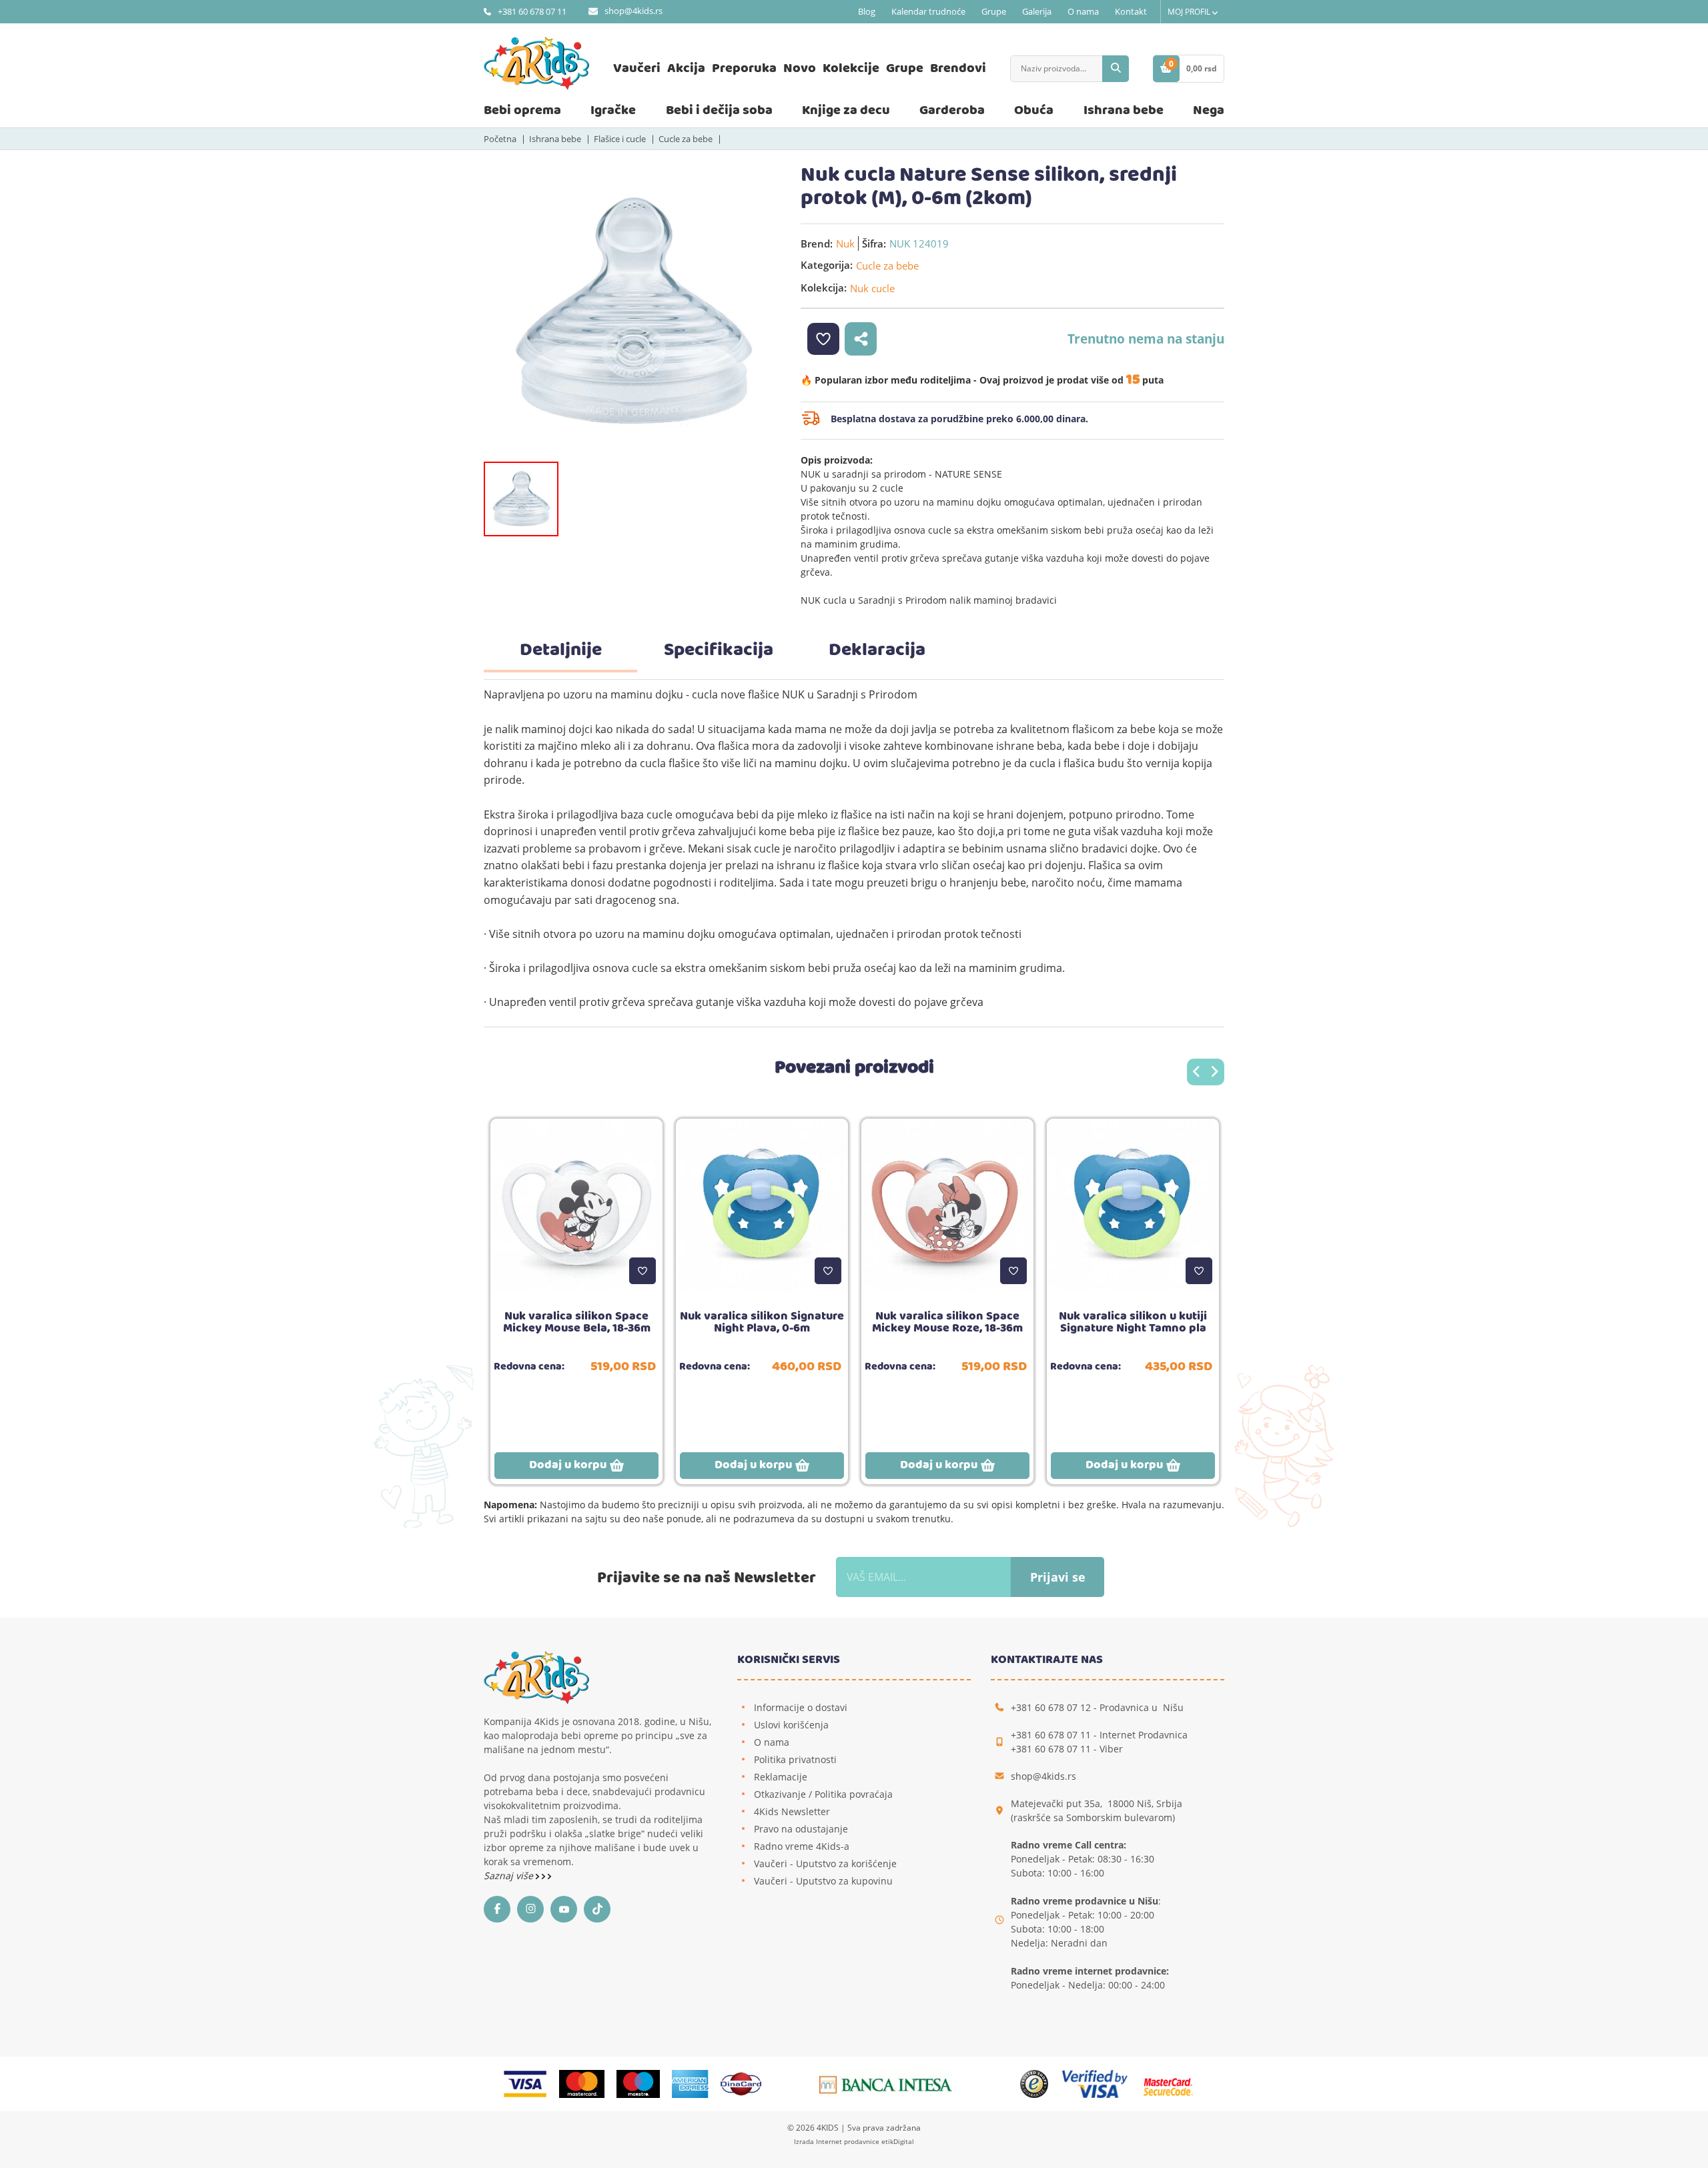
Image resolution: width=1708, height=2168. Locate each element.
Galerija (1037, 11)
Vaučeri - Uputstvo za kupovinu (823, 1881)
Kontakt (1131, 11)
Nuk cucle (872, 288)
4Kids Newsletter (792, 1811)
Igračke (613, 110)
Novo (800, 68)
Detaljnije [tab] (561, 650)
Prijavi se (1058, 1577)
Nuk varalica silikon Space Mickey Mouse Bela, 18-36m (577, 1322)
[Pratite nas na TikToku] (600, 1909)
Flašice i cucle (620, 139)
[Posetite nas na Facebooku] (500, 1909)
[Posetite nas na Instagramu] (534, 1909)
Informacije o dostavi (801, 1707)
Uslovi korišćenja (791, 1725)
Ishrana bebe (1124, 110)
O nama (1083, 11)
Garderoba (952, 110)
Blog (867, 11)
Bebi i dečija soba (719, 110)
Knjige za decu (846, 110)
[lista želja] (823, 339)
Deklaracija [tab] (877, 650)
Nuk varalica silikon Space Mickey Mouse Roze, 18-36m (947, 1322)
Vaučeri (637, 68)
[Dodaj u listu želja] (643, 1271)
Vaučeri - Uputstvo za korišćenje (825, 1863)
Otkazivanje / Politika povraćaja (823, 1794)
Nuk (845, 243)
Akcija (686, 68)
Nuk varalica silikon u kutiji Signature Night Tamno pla (1133, 1322)
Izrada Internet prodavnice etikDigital (854, 2141)
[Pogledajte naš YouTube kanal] (567, 1909)
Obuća (1034, 110)
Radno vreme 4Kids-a (802, 1846)
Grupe (994, 11)
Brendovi (958, 68)
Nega (1209, 110)
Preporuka (744, 68)
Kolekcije (851, 68)
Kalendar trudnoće (928, 11)
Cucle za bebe (686, 139)
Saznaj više (510, 1875)
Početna (500, 139)
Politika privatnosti (795, 1759)
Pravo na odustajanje (801, 1829)
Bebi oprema (522, 110)
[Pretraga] (1116, 69)
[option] (632, 312)
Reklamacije (781, 1777)
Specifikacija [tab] (719, 650)
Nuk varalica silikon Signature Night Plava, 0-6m (762, 1322)
